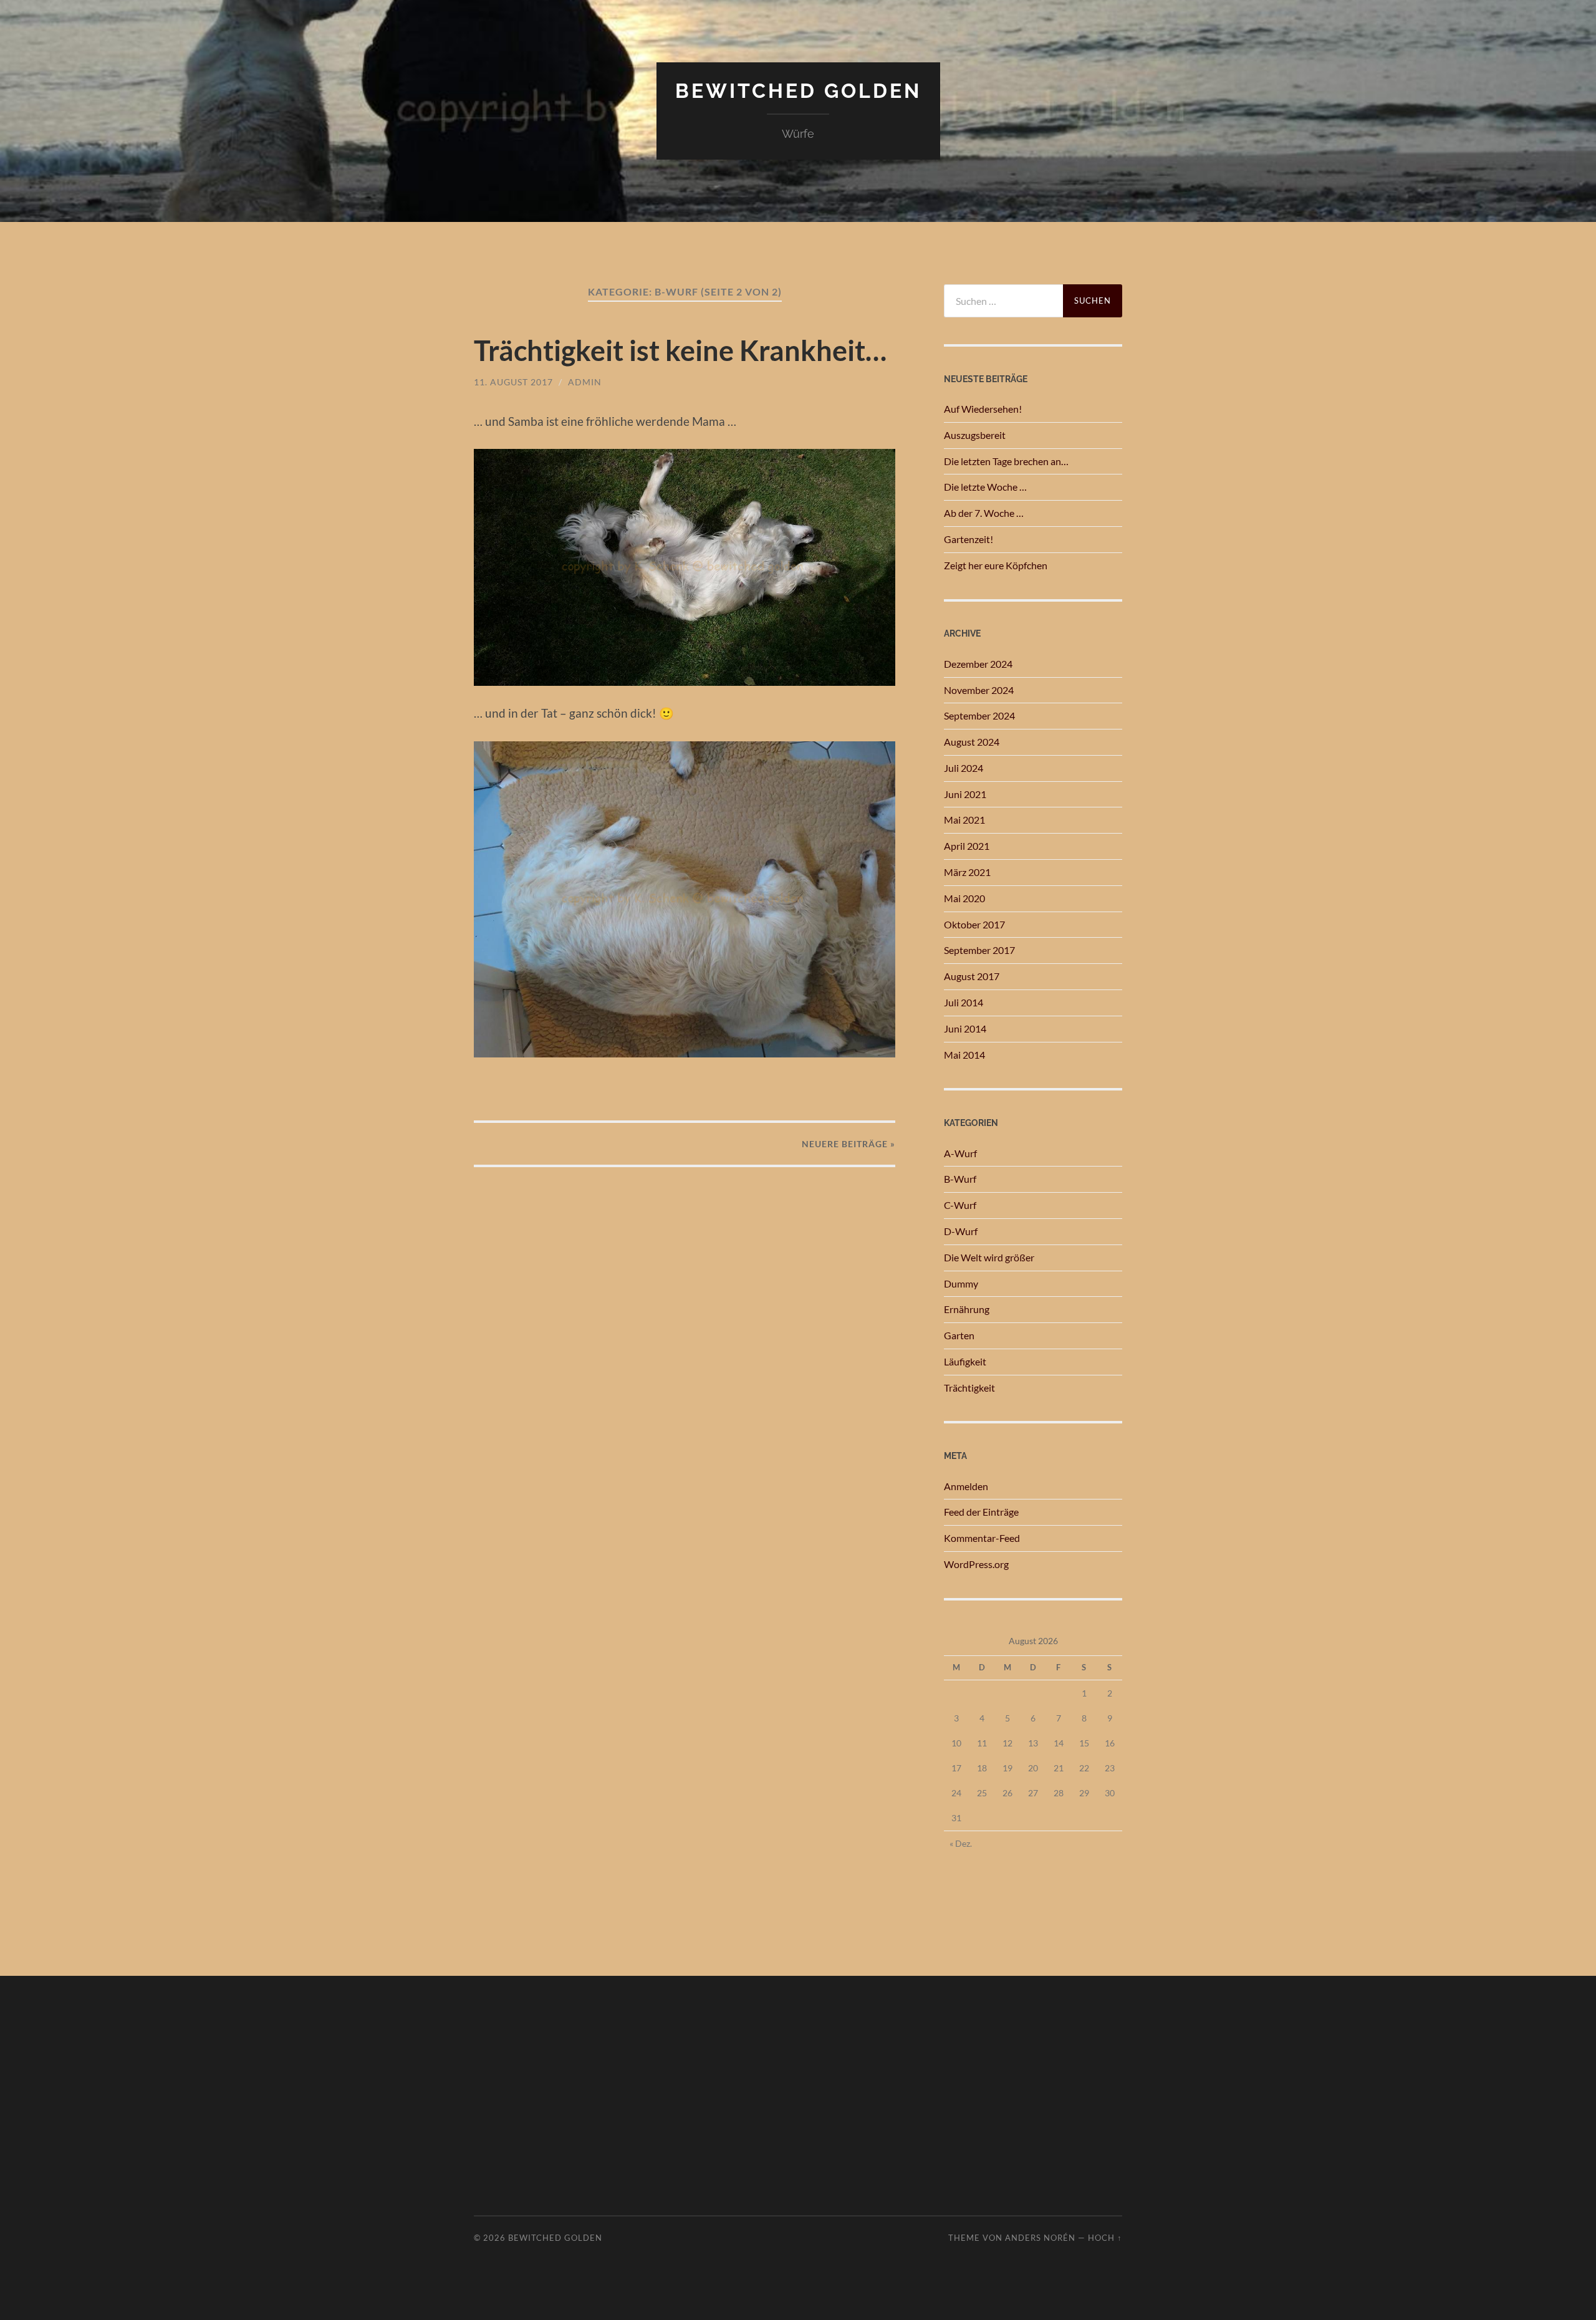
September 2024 (979, 715)
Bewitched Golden (798, 91)
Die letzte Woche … (985, 487)
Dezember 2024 (978, 664)
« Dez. (961, 1843)
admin (585, 382)
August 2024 (972, 742)
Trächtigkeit (969, 1388)
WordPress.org (976, 1564)
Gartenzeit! (969, 539)
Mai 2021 (964, 820)
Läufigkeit (965, 1361)
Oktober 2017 (974, 924)
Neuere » (848, 1144)
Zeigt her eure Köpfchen (996, 565)
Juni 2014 (965, 1028)
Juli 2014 (964, 1002)
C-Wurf (960, 1205)
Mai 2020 (964, 898)
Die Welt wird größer (989, 1257)
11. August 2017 (513, 382)
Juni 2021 (965, 794)
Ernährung (967, 1309)
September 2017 (979, 950)
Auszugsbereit (975, 435)
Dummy (961, 1283)
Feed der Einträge (981, 1512)
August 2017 (972, 976)
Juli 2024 (964, 768)
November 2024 (979, 690)
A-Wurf (960, 1153)
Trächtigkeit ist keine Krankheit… (680, 350)
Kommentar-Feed (982, 1538)
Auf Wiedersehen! (983, 409)
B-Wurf (960, 1179)
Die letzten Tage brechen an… (1006, 461)
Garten (959, 1335)
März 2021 (967, 872)
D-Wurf (961, 1231)
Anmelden (966, 1486)
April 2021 (967, 846)
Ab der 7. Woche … (984, 513)
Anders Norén (1040, 2238)
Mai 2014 (964, 1055)
